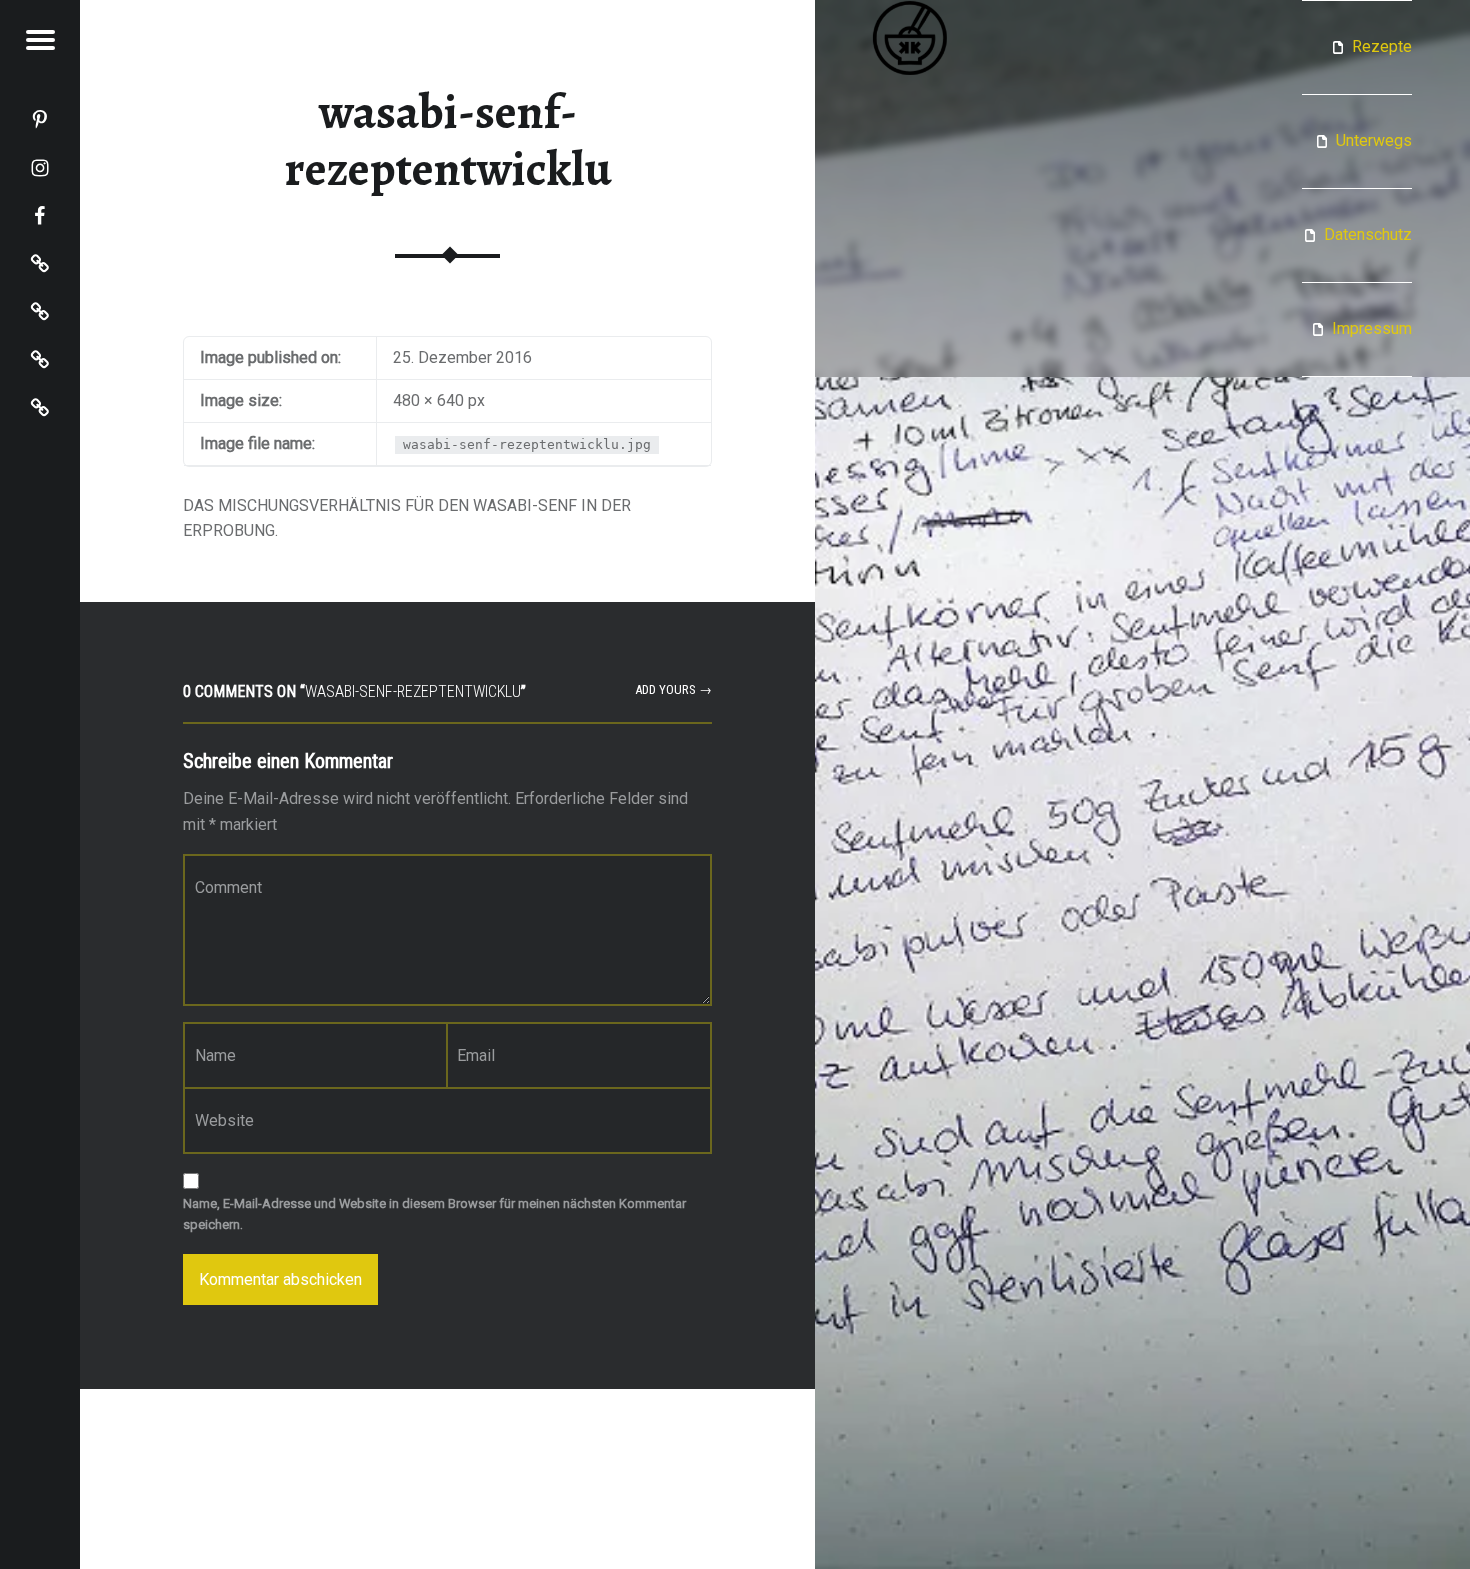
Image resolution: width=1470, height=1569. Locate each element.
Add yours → (673, 689)
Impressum (1372, 328)
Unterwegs (1374, 140)
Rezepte (1382, 46)
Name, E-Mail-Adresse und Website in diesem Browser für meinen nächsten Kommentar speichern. (434, 1214)
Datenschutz (1368, 234)
